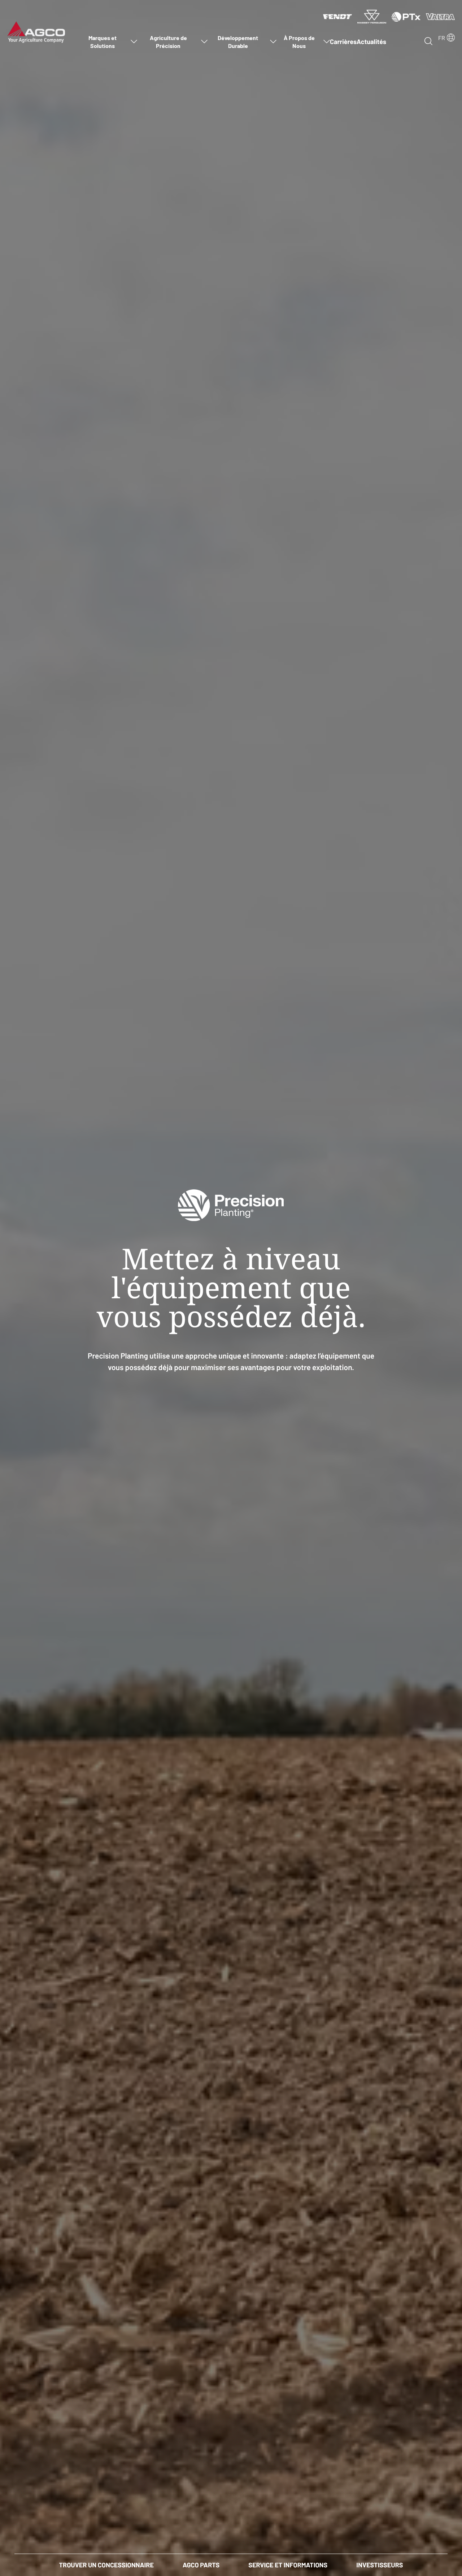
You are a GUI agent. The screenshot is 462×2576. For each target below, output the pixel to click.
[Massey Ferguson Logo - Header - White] (372, 16)
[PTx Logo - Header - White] (406, 16)
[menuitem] (106, 41)
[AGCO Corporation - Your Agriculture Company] (36, 31)
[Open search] (428, 41)
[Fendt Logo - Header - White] (337, 16)
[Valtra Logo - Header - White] (440, 16)
